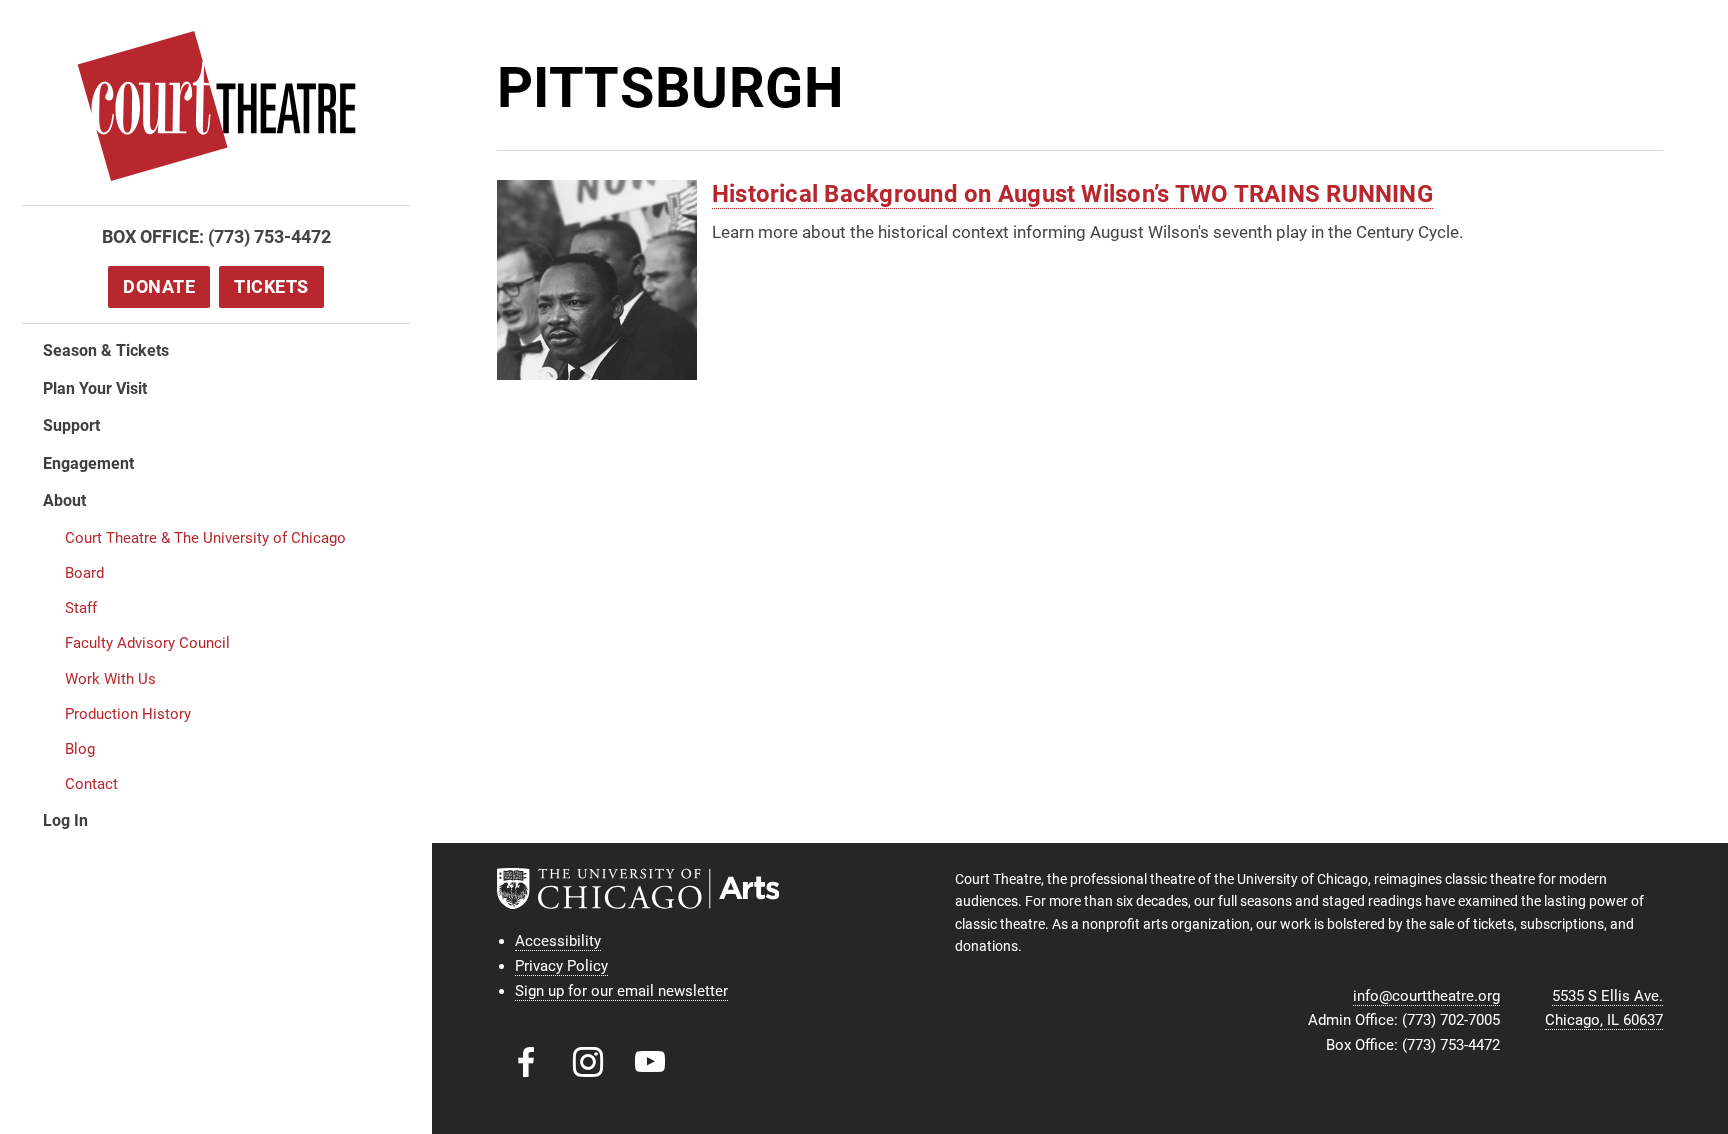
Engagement (88, 463)
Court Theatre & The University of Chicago (205, 538)
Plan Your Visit (95, 388)
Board (84, 573)
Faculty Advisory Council (147, 643)
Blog (80, 749)
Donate (159, 286)
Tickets (271, 286)
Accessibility (558, 941)
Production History (128, 714)
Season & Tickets (106, 350)
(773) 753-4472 (269, 236)
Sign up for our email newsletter (621, 991)
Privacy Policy (561, 966)
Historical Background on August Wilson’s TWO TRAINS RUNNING (1072, 194)
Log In (65, 820)
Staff (81, 608)
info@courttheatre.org (1426, 996)
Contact (91, 784)
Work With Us (110, 679)
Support (71, 425)
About (64, 500)
